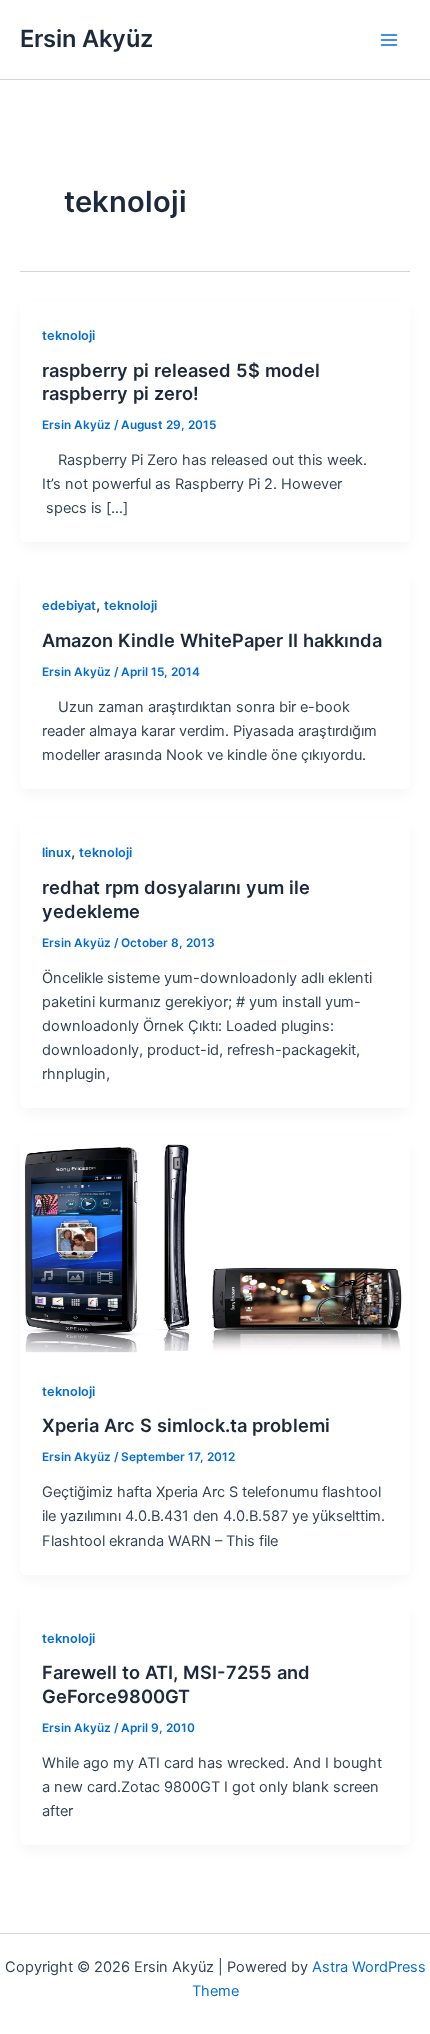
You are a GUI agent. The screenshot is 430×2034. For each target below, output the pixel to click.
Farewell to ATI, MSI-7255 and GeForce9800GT (176, 1684)
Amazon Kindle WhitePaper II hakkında (212, 640)
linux (56, 852)
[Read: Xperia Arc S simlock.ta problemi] (215, 1246)
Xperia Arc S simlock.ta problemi (186, 1425)
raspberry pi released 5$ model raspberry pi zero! (181, 382)
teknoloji (68, 335)
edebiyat (69, 605)
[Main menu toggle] (389, 40)
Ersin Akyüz (86, 38)
